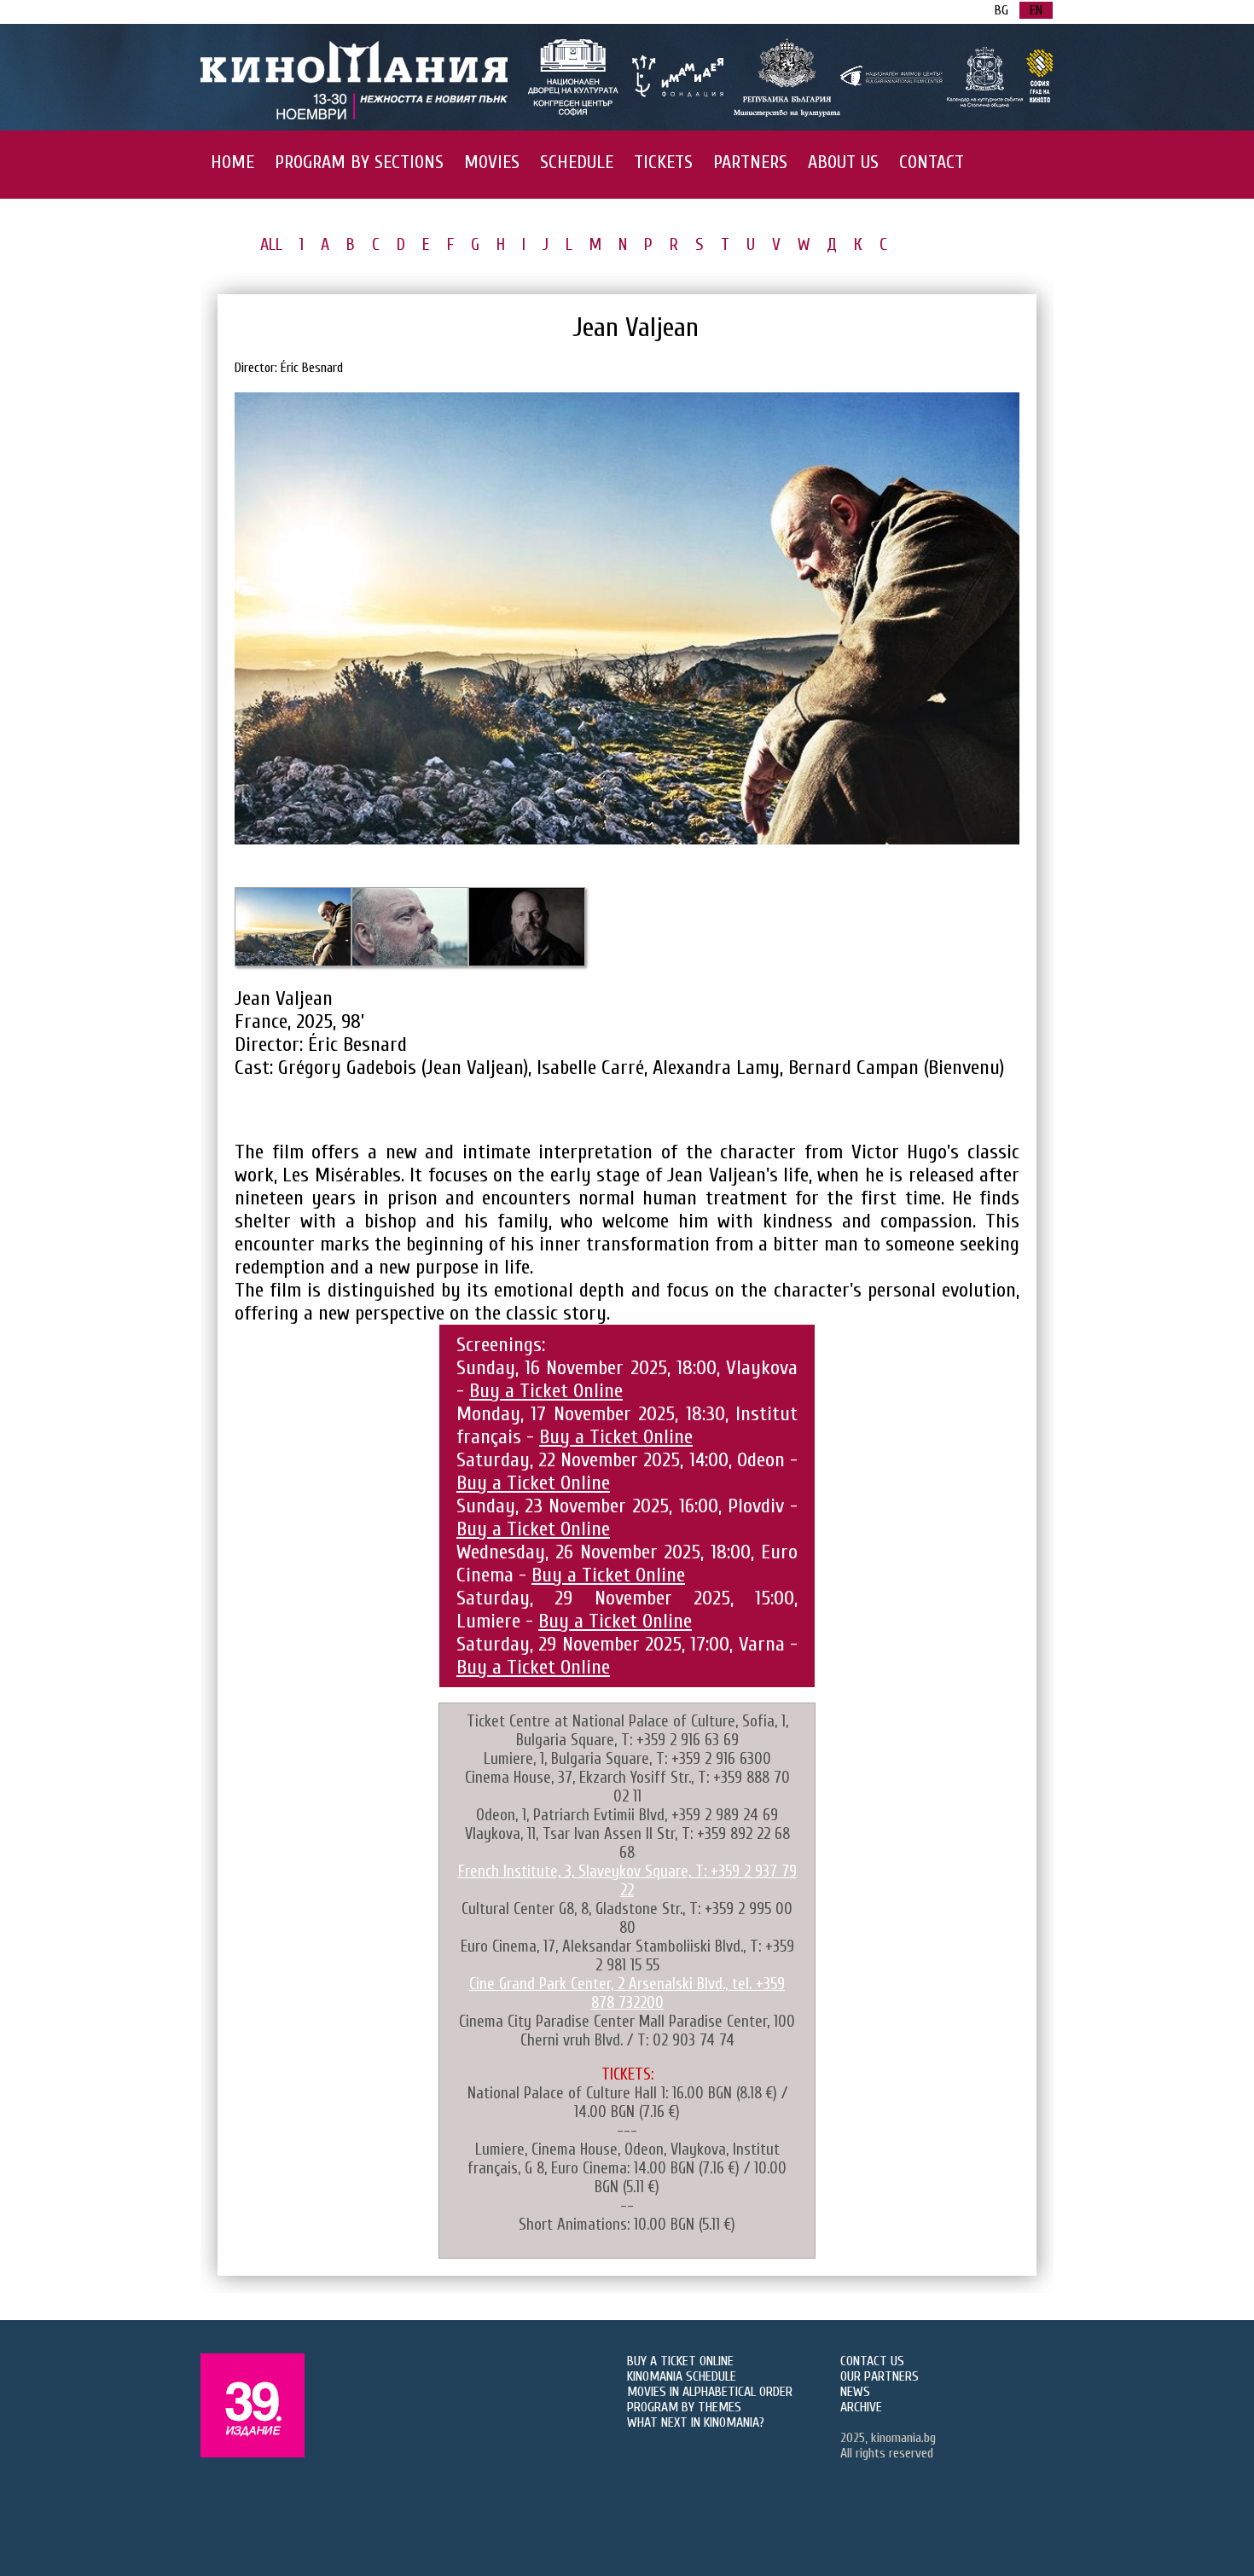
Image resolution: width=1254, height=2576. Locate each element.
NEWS (855, 2392)
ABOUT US (843, 162)
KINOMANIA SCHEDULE (682, 2376)
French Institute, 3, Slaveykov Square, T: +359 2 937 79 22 (627, 1881)
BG (1001, 10)
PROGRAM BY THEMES (684, 2407)
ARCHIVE (861, 2407)
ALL (271, 244)
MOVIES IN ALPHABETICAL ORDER (710, 2392)
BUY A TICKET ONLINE (680, 2361)
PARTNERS (750, 162)
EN (1036, 10)
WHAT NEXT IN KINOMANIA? (696, 2422)
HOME (232, 162)
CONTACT (932, 162)
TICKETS (663, 162)
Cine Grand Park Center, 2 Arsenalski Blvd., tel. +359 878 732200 (627, 1993)
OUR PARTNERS (880, 2376)
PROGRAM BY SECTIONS (359, 162)
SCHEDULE (577, 162)
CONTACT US (872, 2361)
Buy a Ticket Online (546, 1391)
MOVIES (492, 162)
